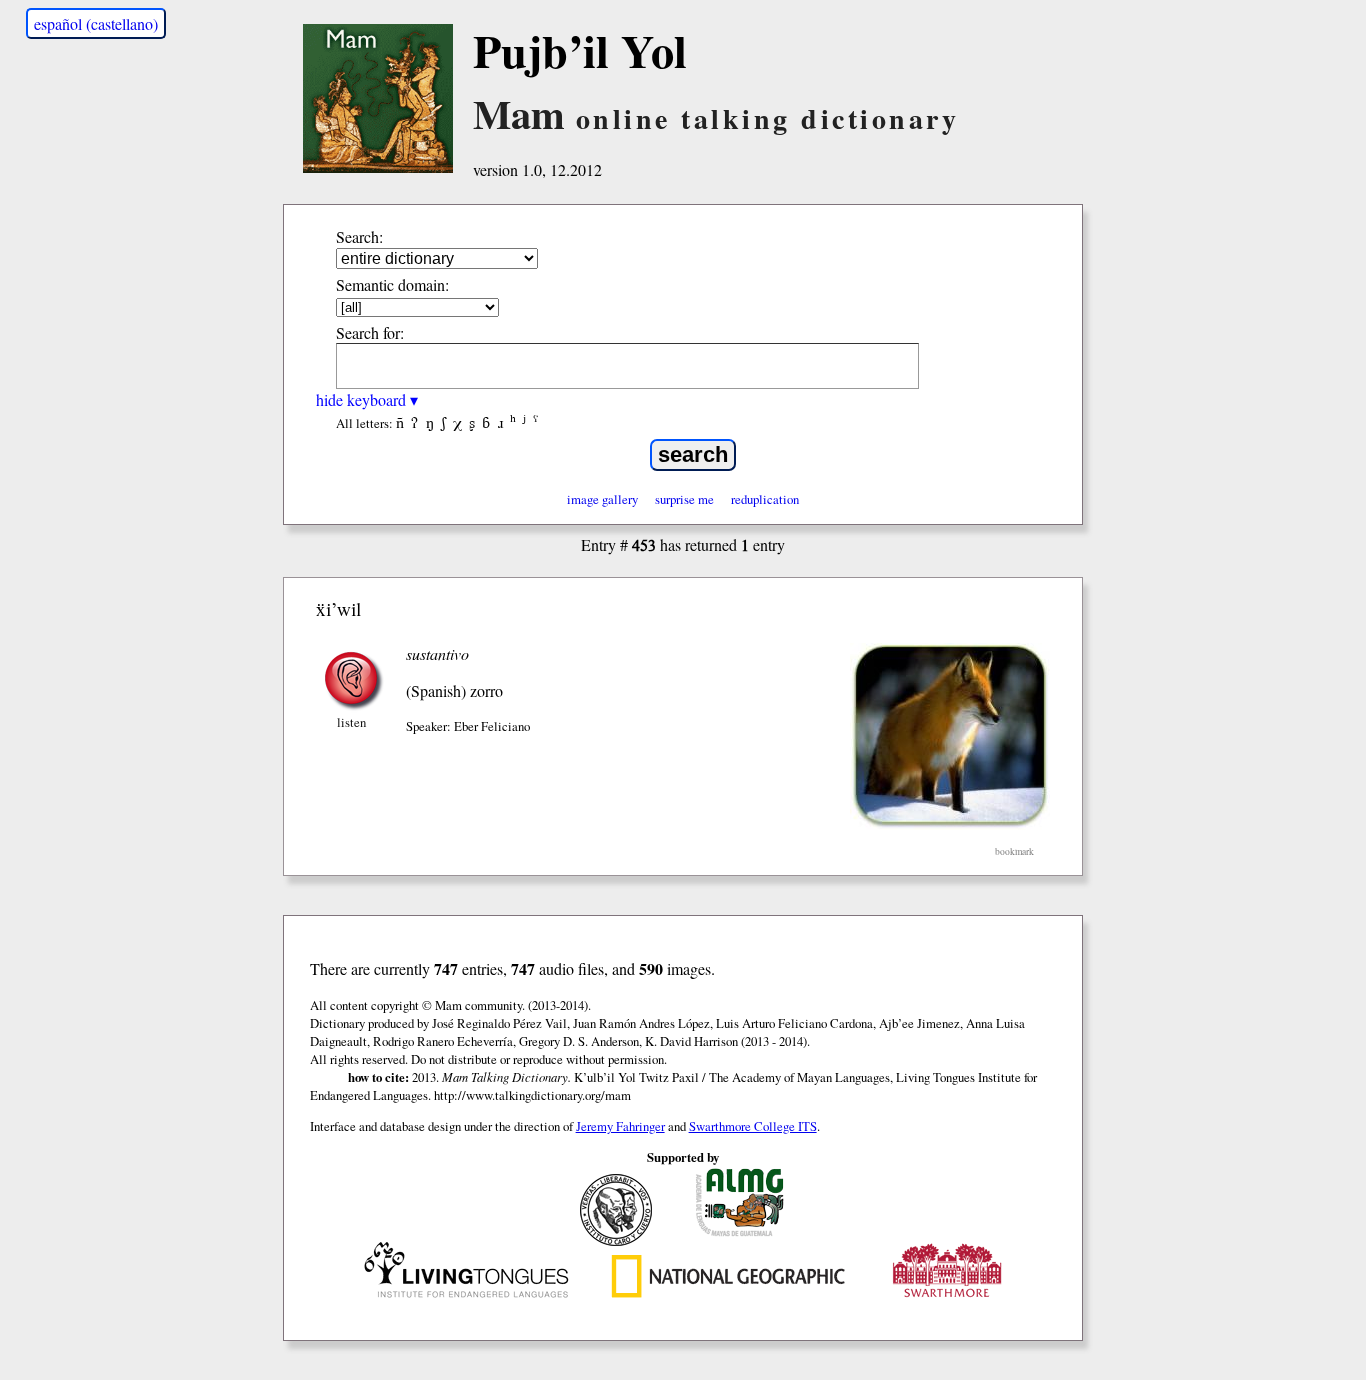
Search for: (370, 332)
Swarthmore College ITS (753, 1126)
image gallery (602, 499)
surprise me (684, 499)
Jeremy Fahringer (620, 1126)
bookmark (1014, 851)
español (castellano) (96, 23)
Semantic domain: (392, 284)
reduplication (765, 499)
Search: (359, 236)
